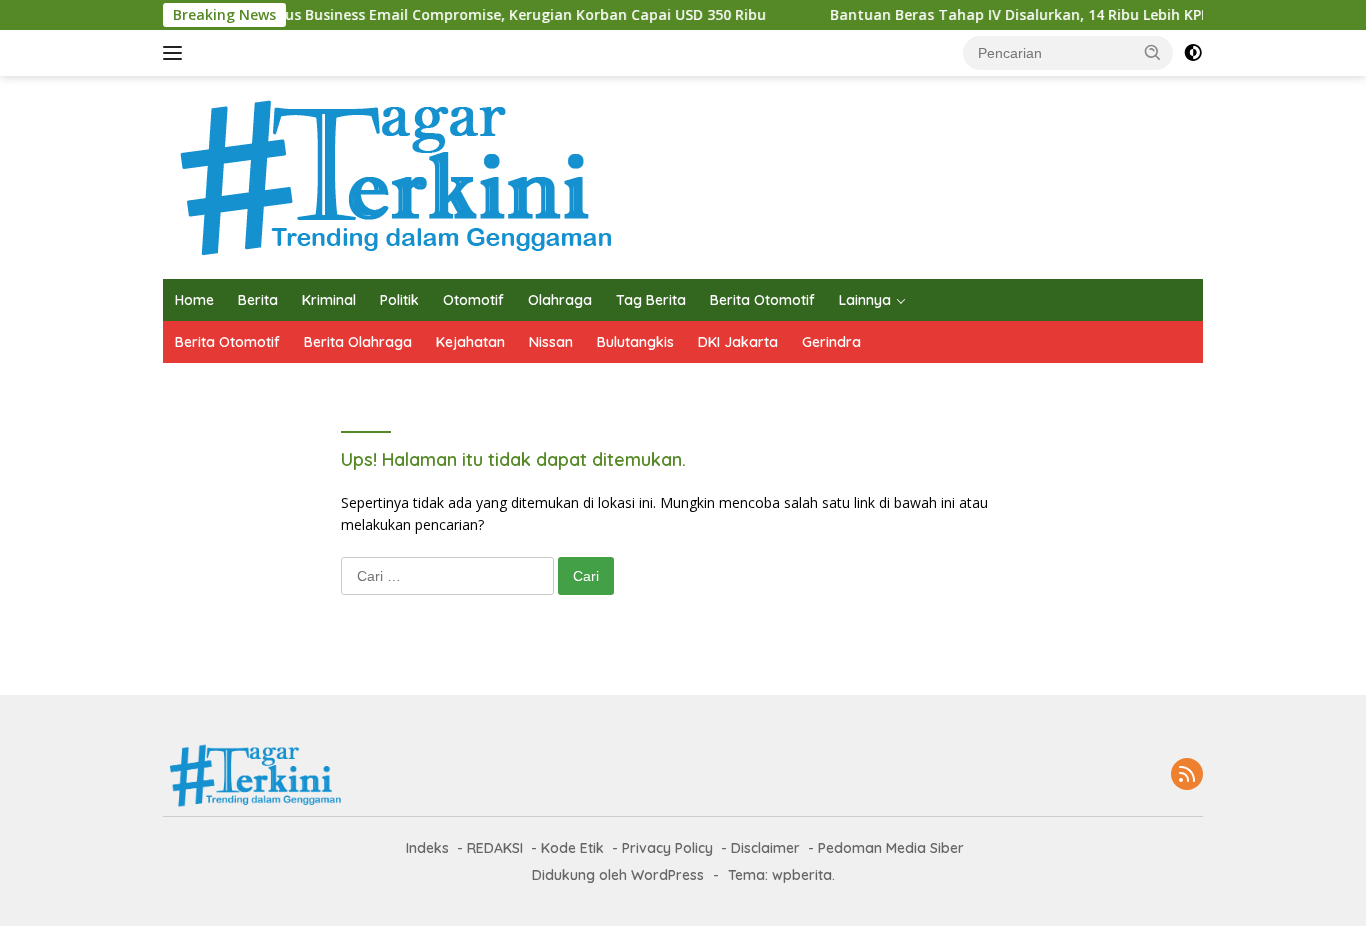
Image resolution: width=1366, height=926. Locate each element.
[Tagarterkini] (390, 175)
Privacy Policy (667, 848)
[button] (1153, 52)
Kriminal (329, 300)
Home (194, 300)
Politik (399, 300)
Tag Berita (651, 300)
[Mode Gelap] (1193, 53)
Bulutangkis (635, 342)
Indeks (427, 848)
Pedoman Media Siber (891, 848)
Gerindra (831, 342)
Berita (258, 300)
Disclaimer (765, 848)
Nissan (551, 342)
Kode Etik (572, 848)
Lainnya (865, 300)
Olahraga (560, 300)
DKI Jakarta (738, 342)
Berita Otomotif (762, 300)
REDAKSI (495, 848)
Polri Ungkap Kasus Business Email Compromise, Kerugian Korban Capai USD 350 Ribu (445, 15)
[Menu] (176, 53)
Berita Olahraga (358, 342)
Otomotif (473, 300)
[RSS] (1187, 775)
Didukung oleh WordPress (618, 875)
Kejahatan (470, 342)
